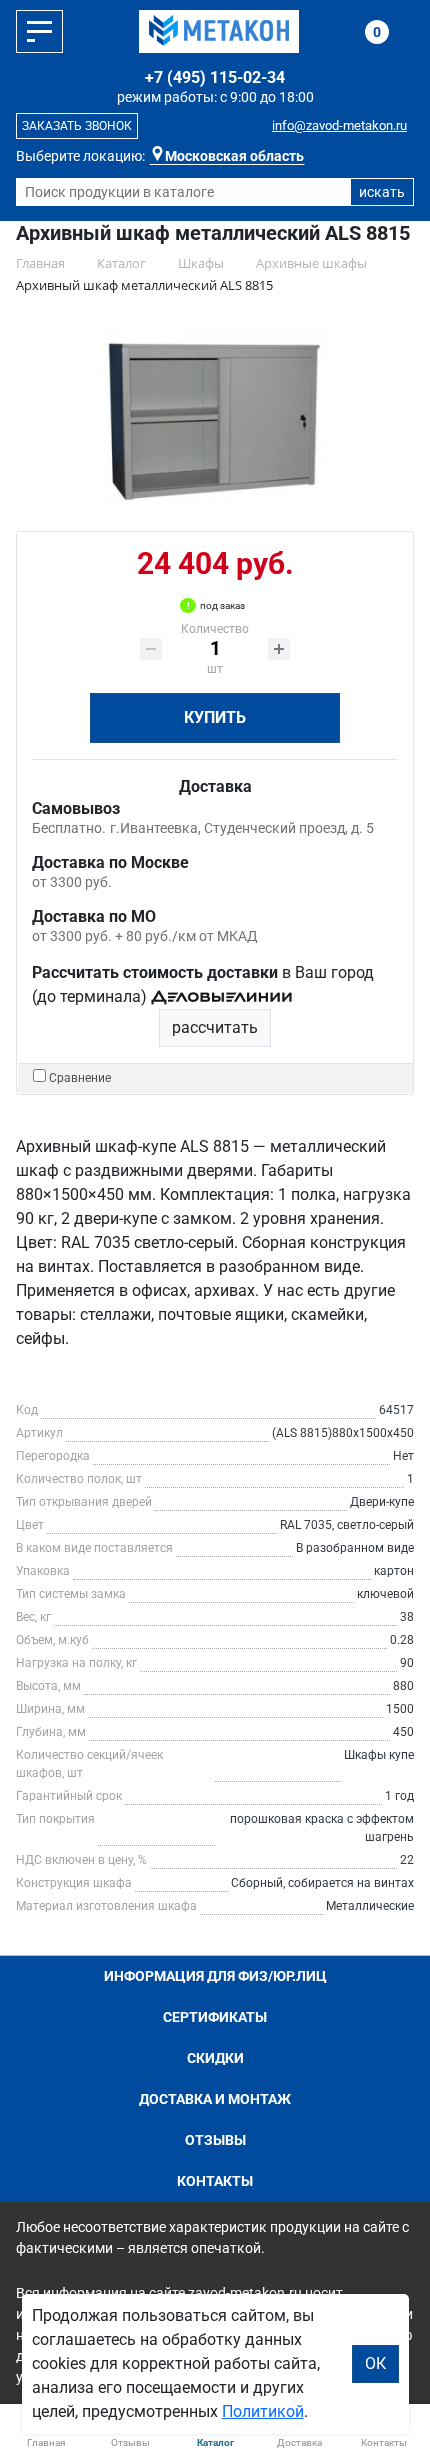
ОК (375, 2363)
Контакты (215, 2181)
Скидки (215, 2058)
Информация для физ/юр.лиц (215, 1976)
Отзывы (215, 2140)
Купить (215, 717)
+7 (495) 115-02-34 (215, 77)
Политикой (263, 2411)
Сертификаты (215, 2017)
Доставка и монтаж (215, 2099)
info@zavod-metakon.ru (339, 125)
